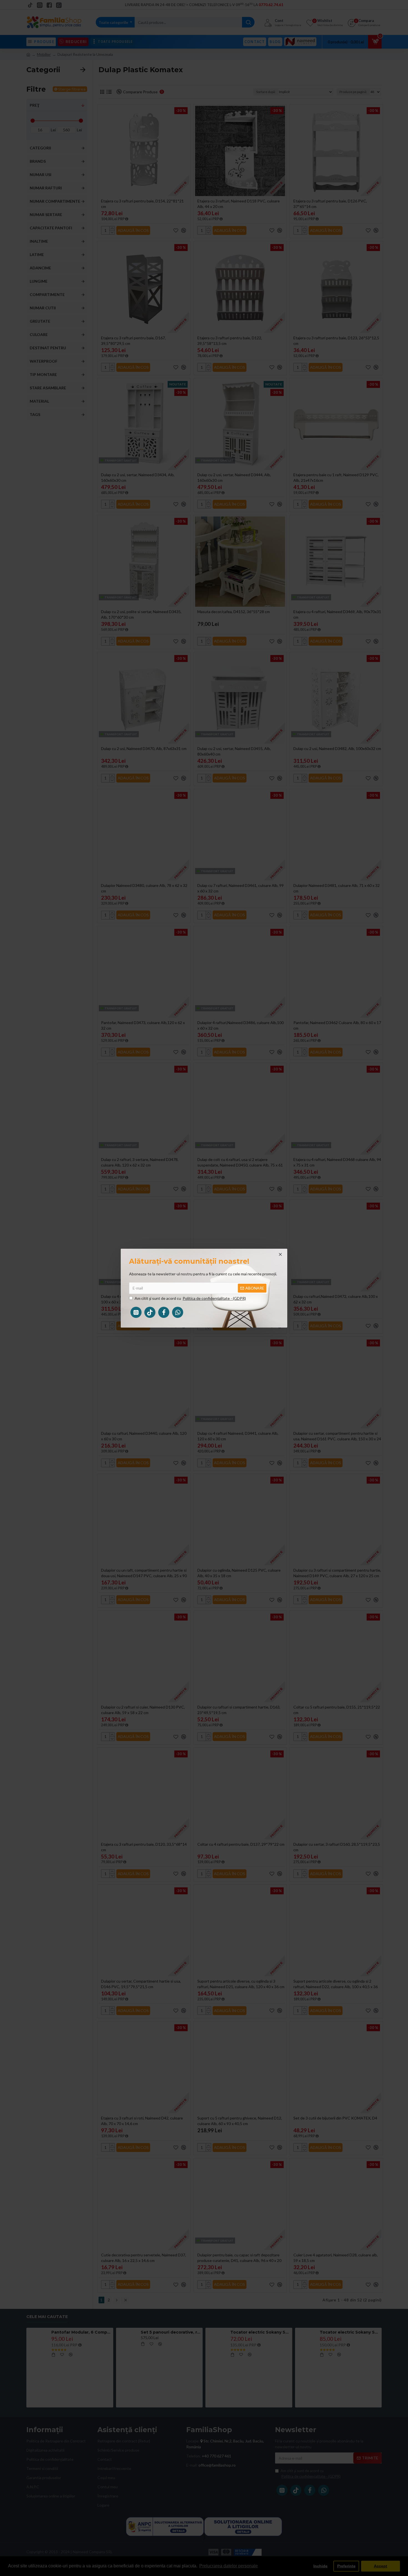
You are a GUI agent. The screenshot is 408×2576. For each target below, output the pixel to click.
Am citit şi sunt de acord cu (190, 1298)
